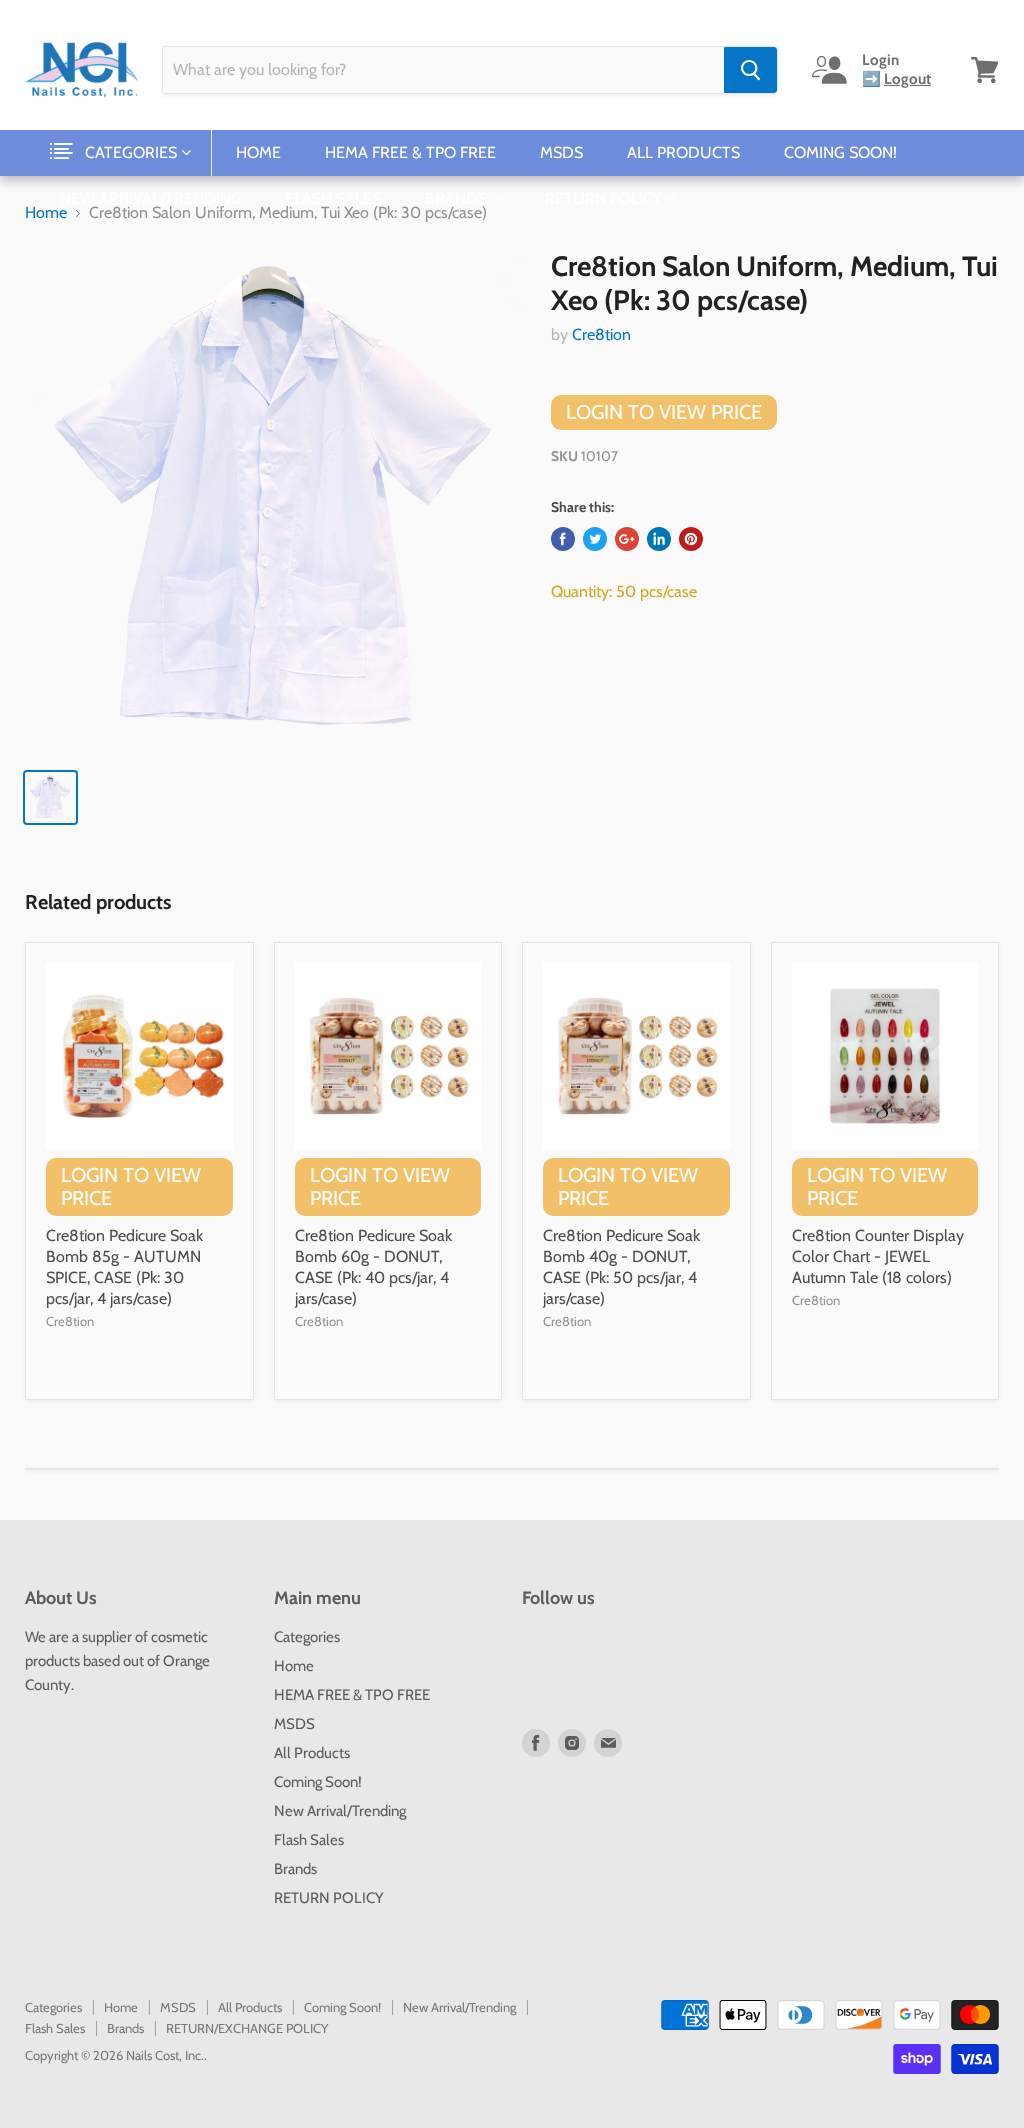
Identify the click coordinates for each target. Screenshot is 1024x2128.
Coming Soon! (840, 152)
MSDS (561, 152)
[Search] (750, 70)
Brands (458, 198)
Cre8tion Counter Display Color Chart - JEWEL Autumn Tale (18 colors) (878, 1256)
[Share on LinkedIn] (659, 539)
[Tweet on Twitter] (595, 539)
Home (258, 152)
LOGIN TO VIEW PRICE (664, 412)
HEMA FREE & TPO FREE (410, 152)
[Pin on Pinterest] (691, 539)
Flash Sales (333, 198)
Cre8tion (601, 334)
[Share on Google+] (627, 539)
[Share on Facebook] (563, 539)
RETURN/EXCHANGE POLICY (247, 2028)
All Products (683, 152)
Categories (133, 152)
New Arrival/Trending (151, 198)
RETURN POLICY (605, 198)
